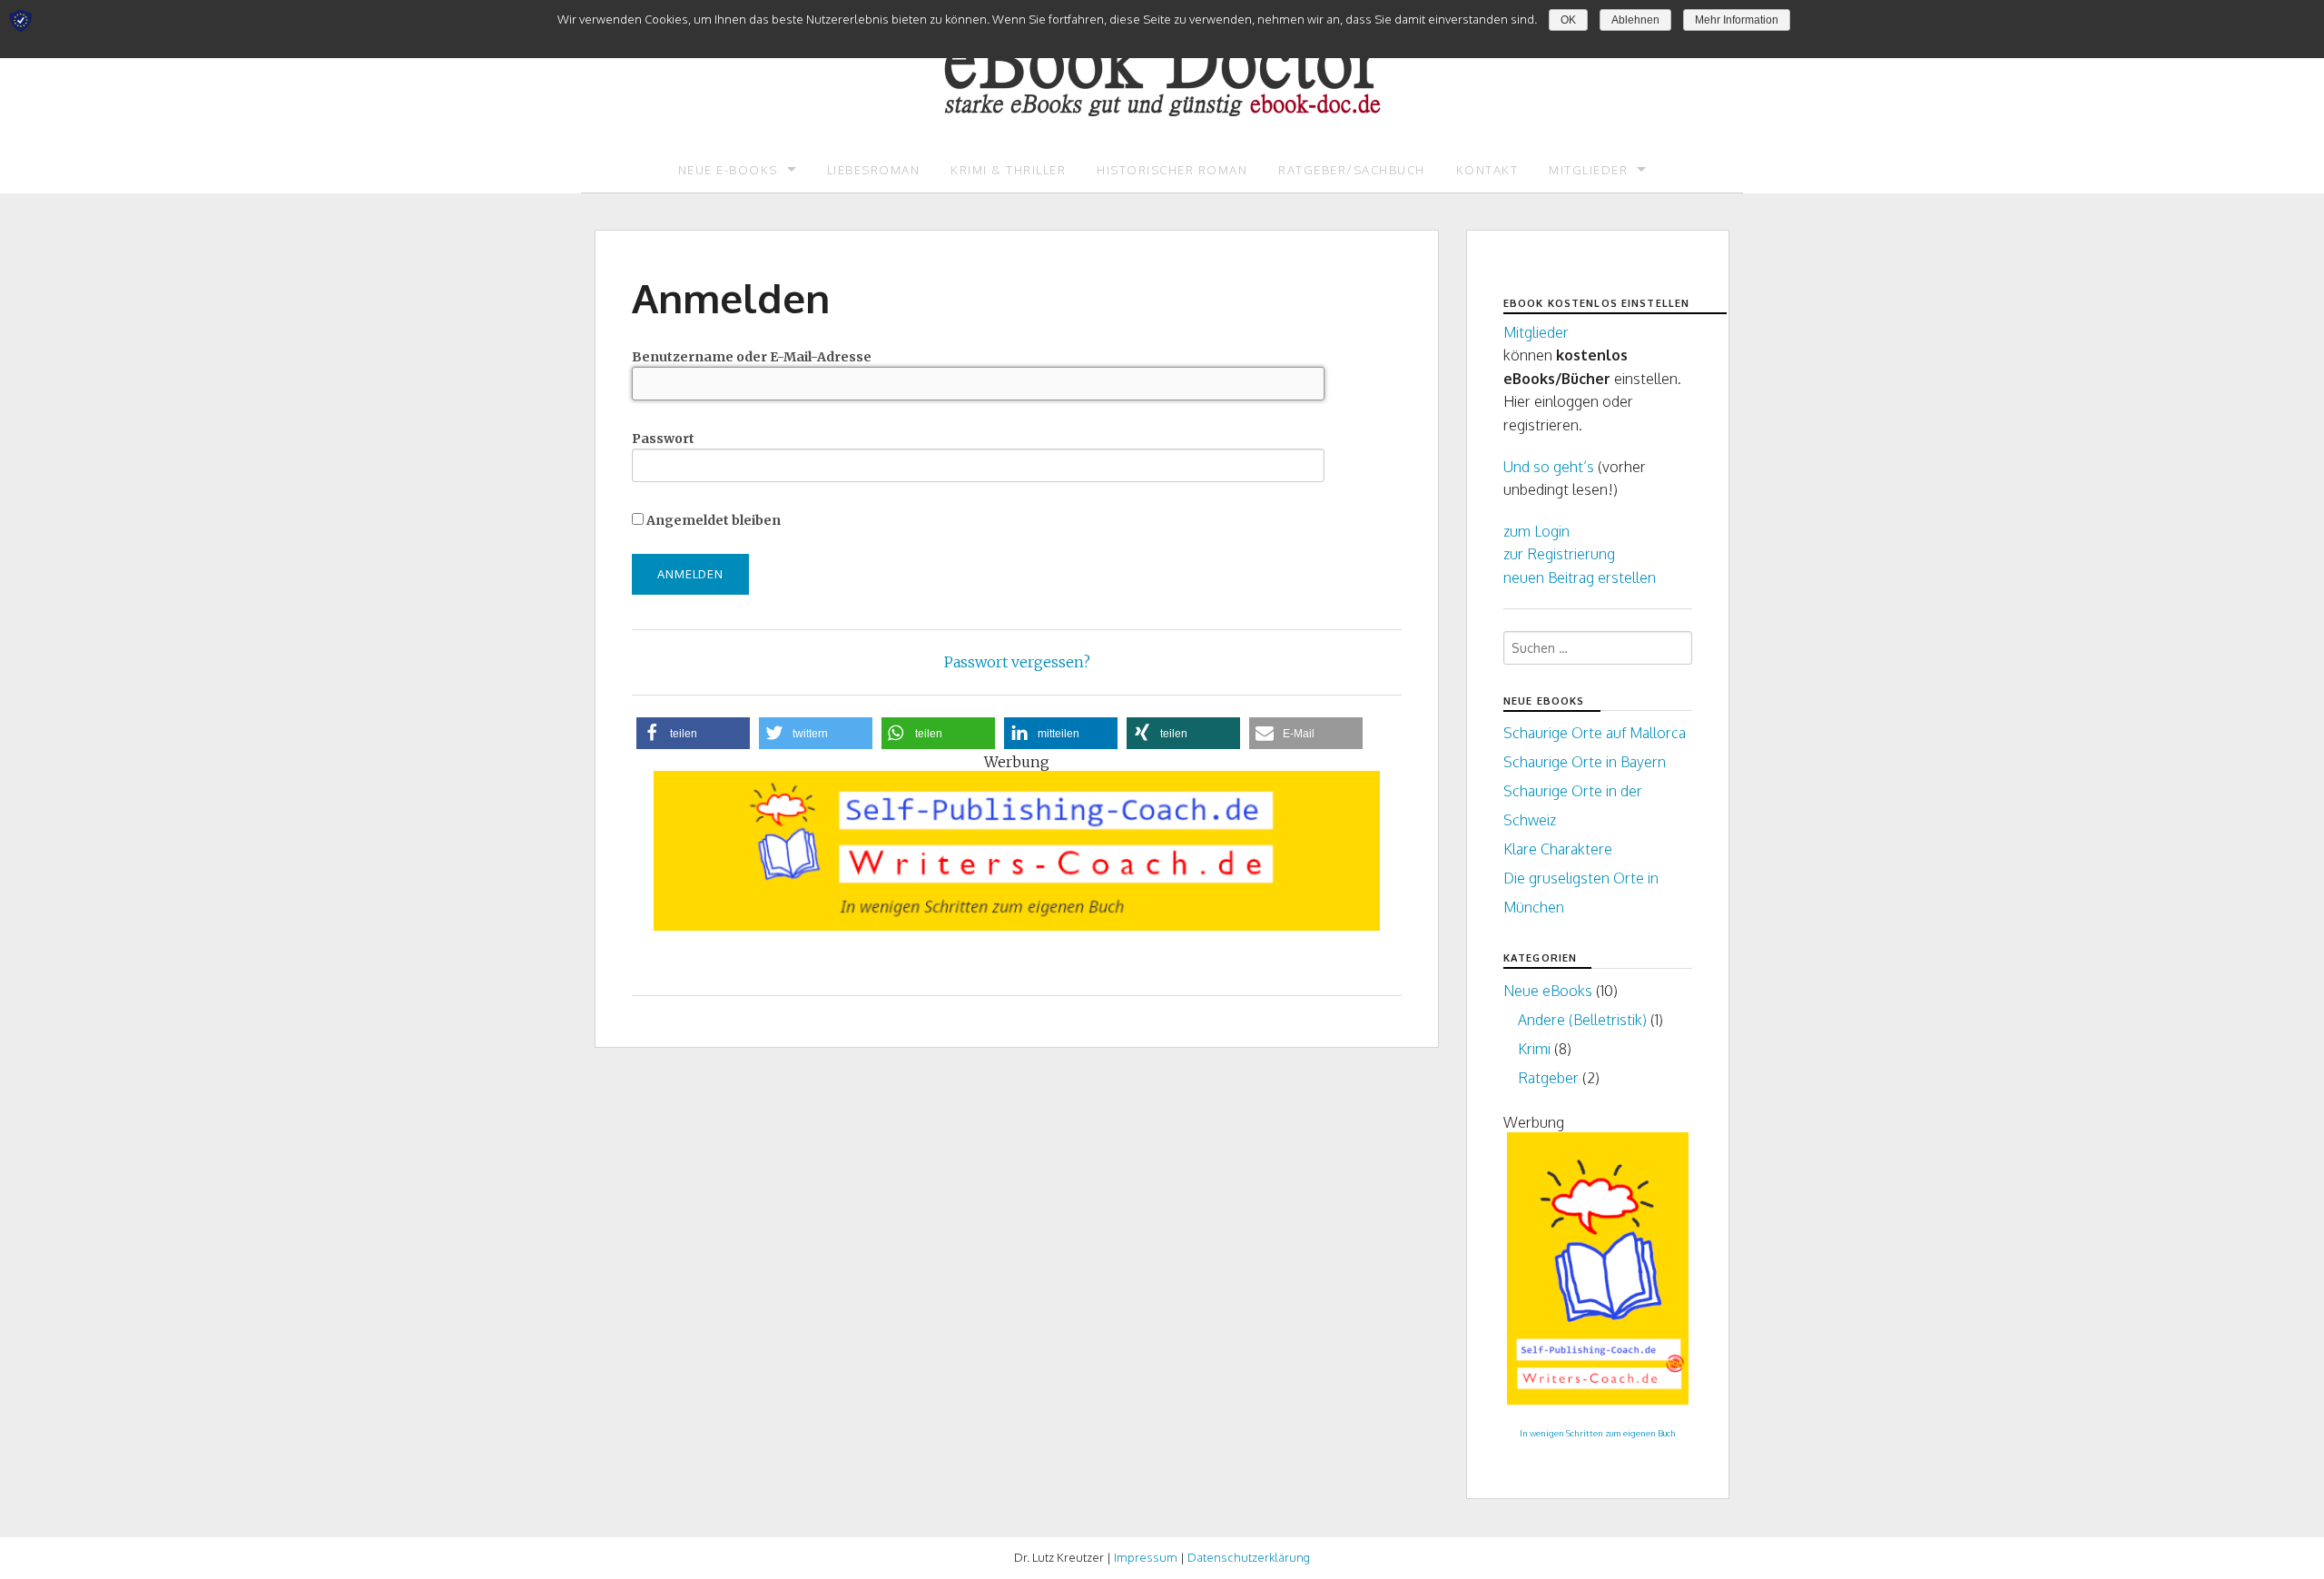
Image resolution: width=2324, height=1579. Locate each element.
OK (1568, 20)
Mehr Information (1737, 20)
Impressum (1146, 1557)
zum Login (1536, 531)
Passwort (663, 439)
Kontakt (1487, 170)
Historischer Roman (1172, 170)
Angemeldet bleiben (712, 520)
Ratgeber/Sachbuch (1352, 170)
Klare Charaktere (1558, 849)
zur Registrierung (1559, 554)
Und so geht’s (1549, 467)
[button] (693, 733)
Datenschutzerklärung (1249, 1557)
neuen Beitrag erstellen (1580, 577)
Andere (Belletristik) (1582, 1020)
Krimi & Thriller (1008, 170)
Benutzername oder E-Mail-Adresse (752, 357)
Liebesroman (874, 170)
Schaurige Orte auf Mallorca (1595, 733)
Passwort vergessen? (1017, 662)
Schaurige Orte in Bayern (1585, 762)
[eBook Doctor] (1162, 58)
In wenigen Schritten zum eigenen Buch (1598, 1433)
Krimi (1534, 1049)
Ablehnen (1635, 20)
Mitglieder (1588, 170)
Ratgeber (1548, 1078)
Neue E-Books (728, 170)
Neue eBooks (1548, 991)
